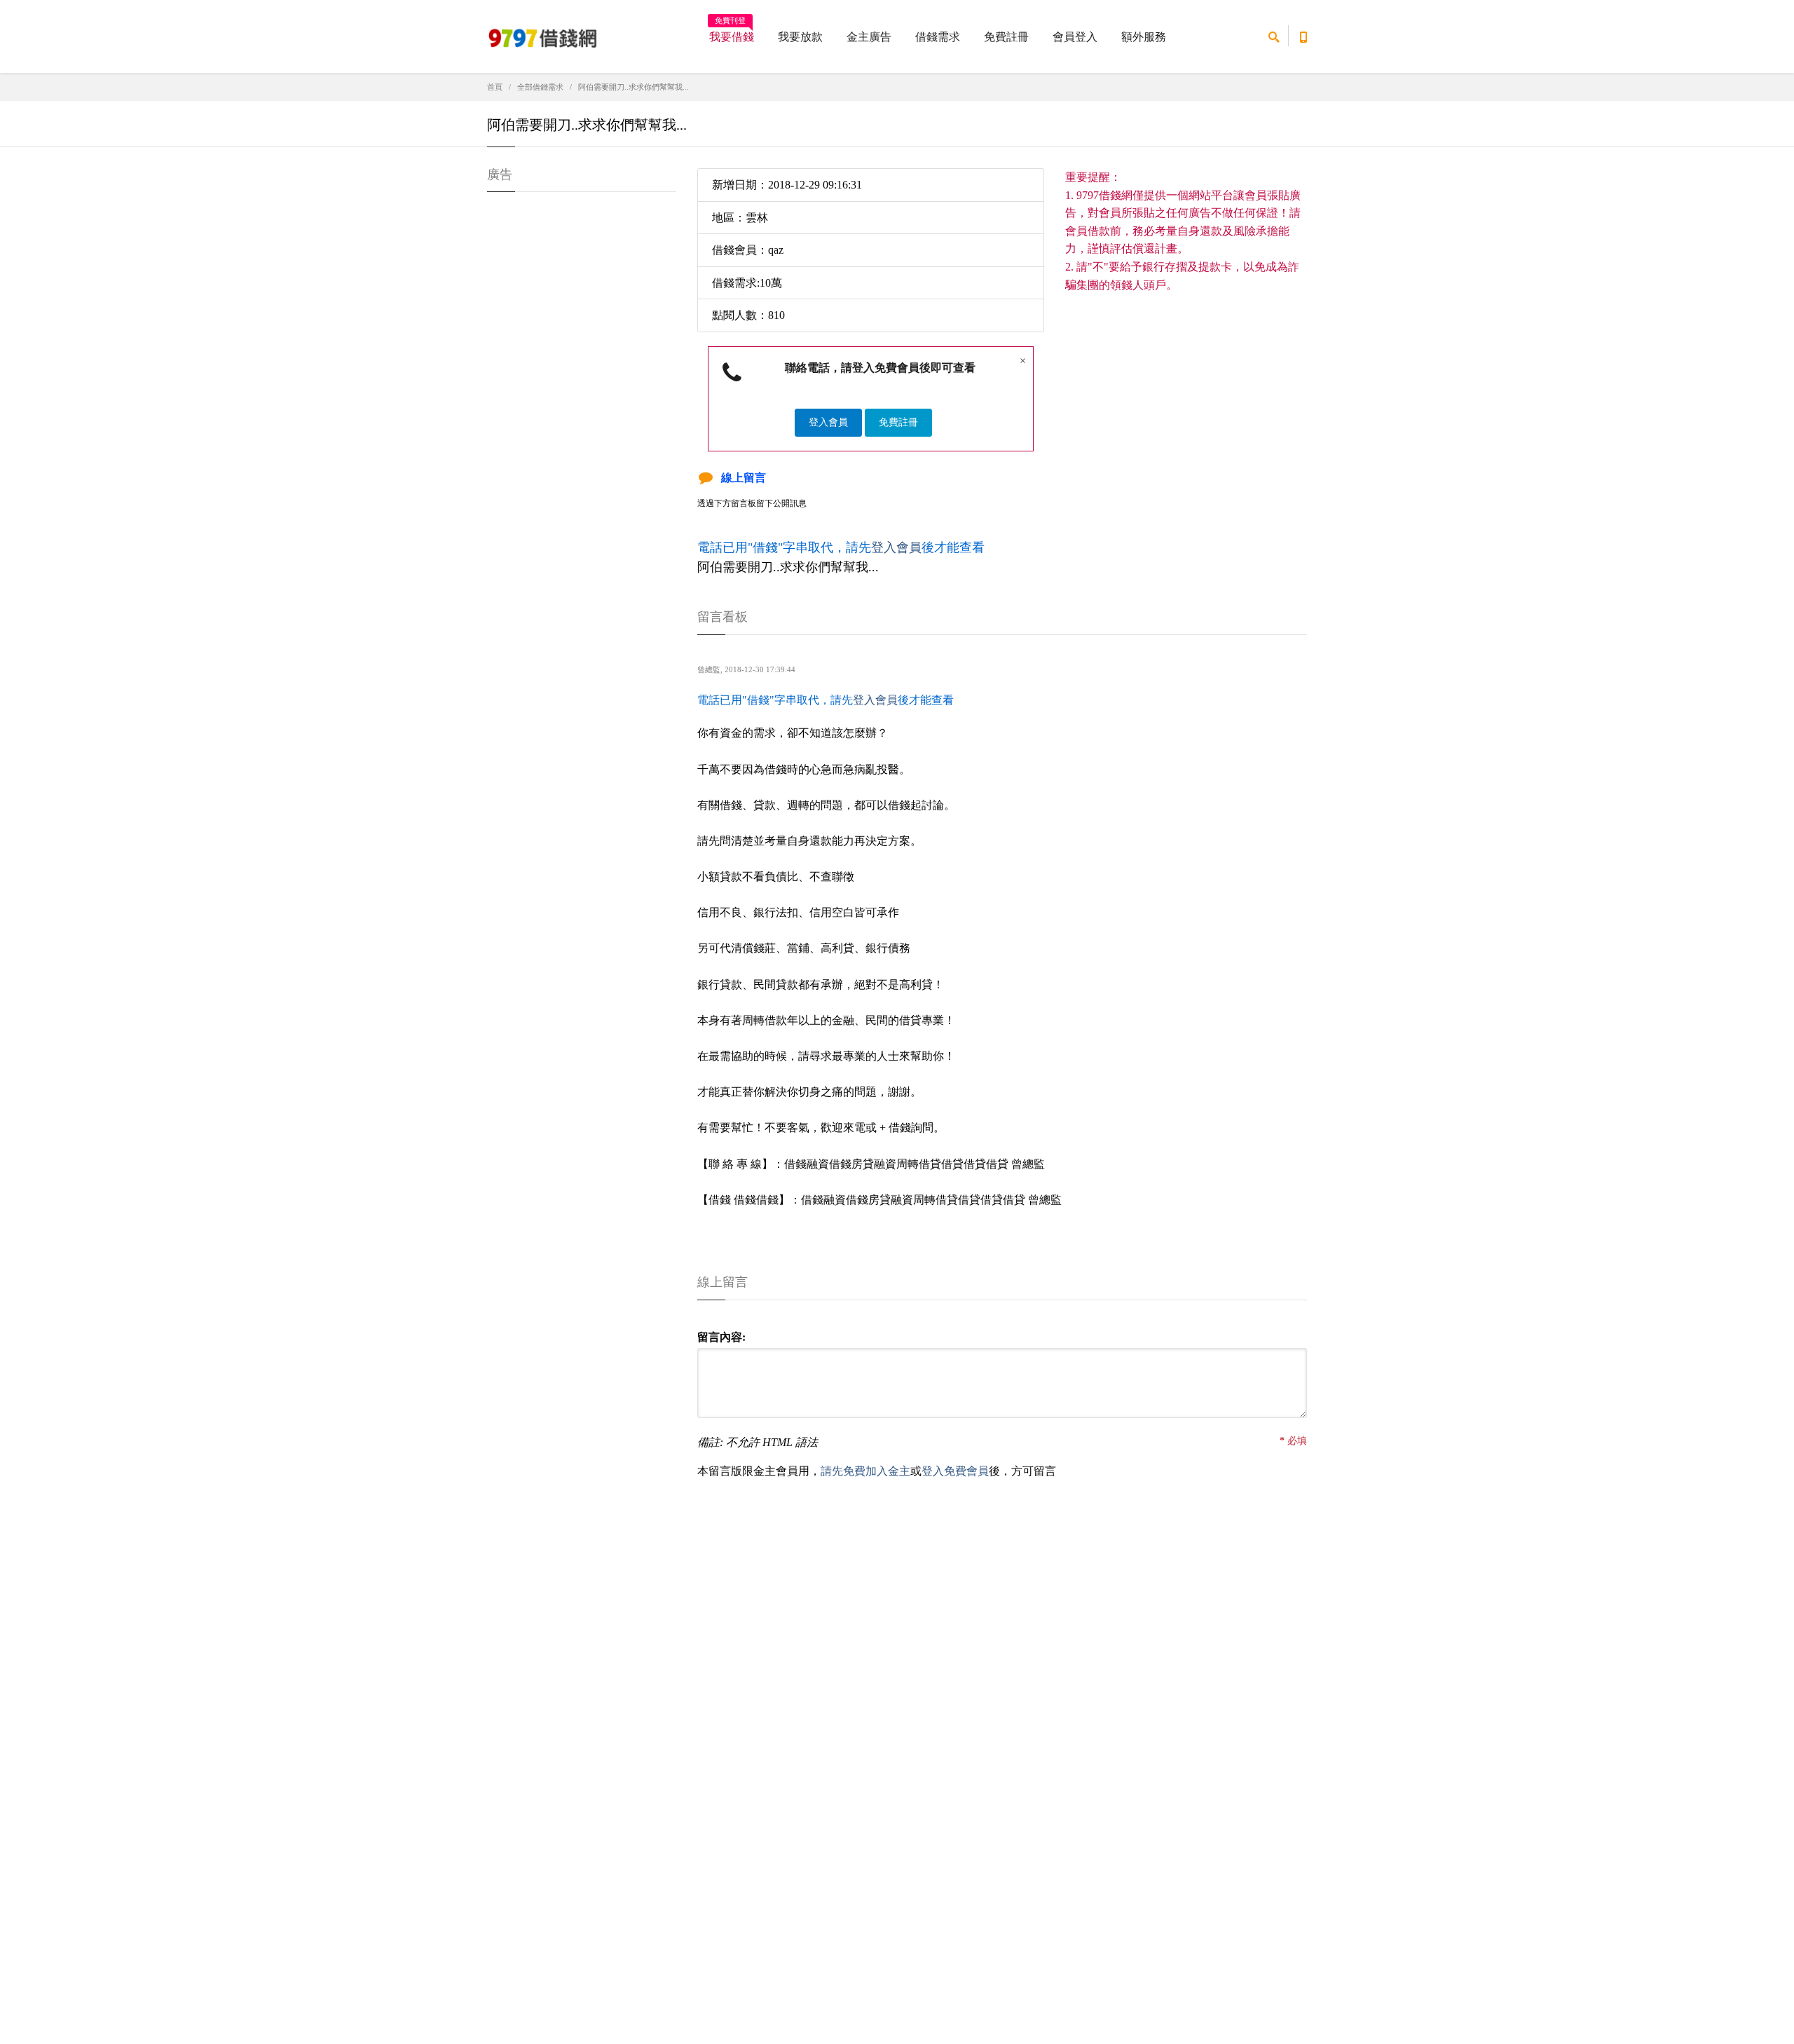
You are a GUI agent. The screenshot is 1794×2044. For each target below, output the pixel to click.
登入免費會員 (955, 1471)
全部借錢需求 (540, 87)
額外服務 (1144, 37)
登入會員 (828, 422)
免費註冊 (1006, 37)
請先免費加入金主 (865, 1471)
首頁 (495, 87)
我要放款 (800, 37)
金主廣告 (869, 37)
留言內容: (721, 1337)
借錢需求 (938, 37)
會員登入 (1075, 37)
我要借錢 (732, 32)
